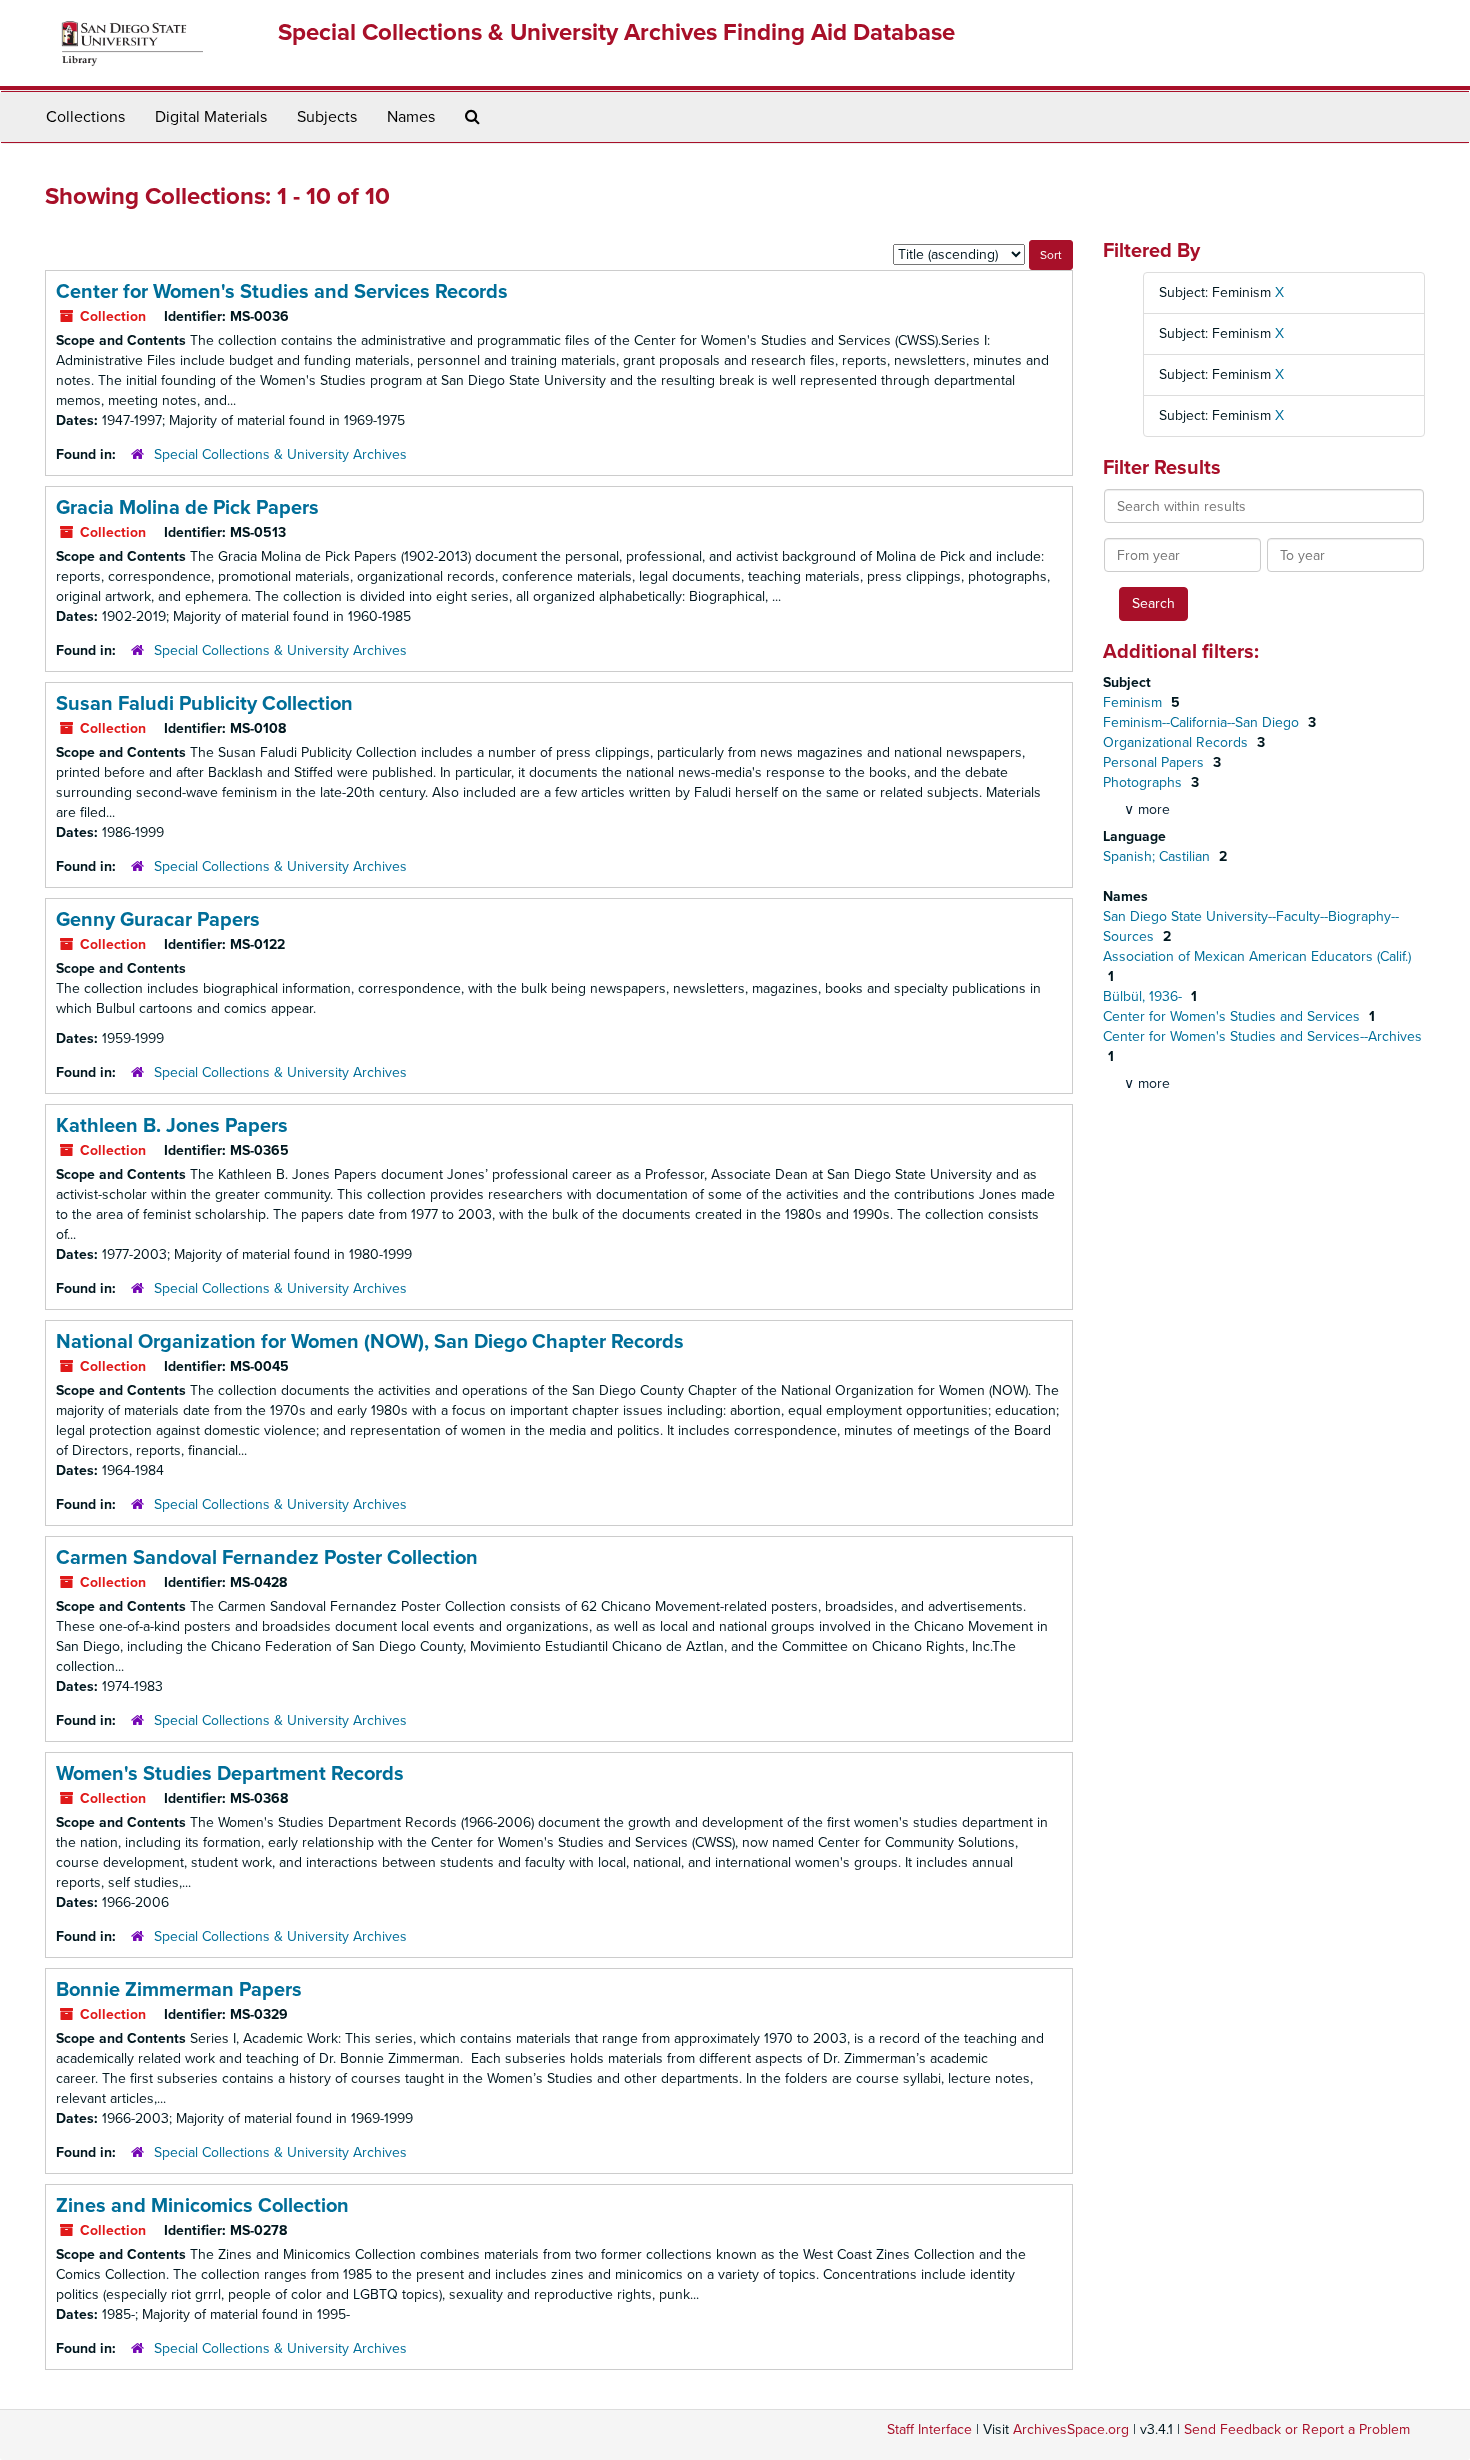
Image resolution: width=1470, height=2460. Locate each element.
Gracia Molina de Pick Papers (187, 508)
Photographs (1144, 782)
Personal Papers (1155, 762)
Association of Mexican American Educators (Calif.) (1257, 956)
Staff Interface (929, 2429)
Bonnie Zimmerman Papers (179, 1990)
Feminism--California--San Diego (1203, 722)
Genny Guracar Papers (158, 920)
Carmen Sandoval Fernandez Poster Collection (267, 1558)
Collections (85, 117)
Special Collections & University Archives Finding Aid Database (616, 32)
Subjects (327, 117)
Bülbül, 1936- (1144, 996)
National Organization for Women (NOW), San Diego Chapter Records (370, 1342)
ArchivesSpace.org (1071, 2429)
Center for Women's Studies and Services (1233, 1016)
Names (411, 117)
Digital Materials (211, 117)
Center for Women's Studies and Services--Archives (1262, 1036)
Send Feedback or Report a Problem (1297, 2429)
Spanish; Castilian (1158, 856)
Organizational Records (1177, 742)
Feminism (1134, 702)
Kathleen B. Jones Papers (172, 1126)
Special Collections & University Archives (280, 454)
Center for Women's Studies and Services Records (282, 292)
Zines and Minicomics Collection (202, 2206)
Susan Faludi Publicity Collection (204, 704)
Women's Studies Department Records (230, 1774)
